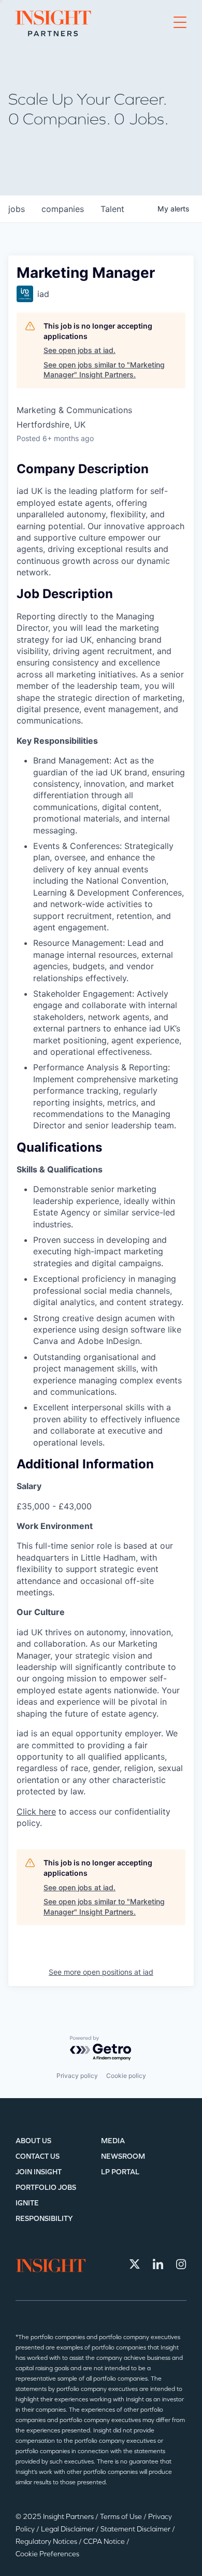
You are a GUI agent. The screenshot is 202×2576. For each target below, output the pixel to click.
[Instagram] (181, 2264)
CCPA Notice (105, 2542)
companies (63, 209)
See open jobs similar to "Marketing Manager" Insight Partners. (104, 370)
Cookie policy (126, 2076)
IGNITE (27, 2203)
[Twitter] (135, 2264)
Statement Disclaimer (136, 2529)
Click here (36, 1811)
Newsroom (123, 2156)
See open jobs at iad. (80, 350)
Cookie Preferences (47, 2554)
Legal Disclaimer (68, 2529)
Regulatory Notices (47, 2542)
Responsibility (44, 2219)
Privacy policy (77, 2076)
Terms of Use (122, 2517)
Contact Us (38, 2156)
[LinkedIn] (158, 2264)
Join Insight (39, 2172)
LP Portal (120, 2172)
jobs (17, 209)
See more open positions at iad (101, 1972)
